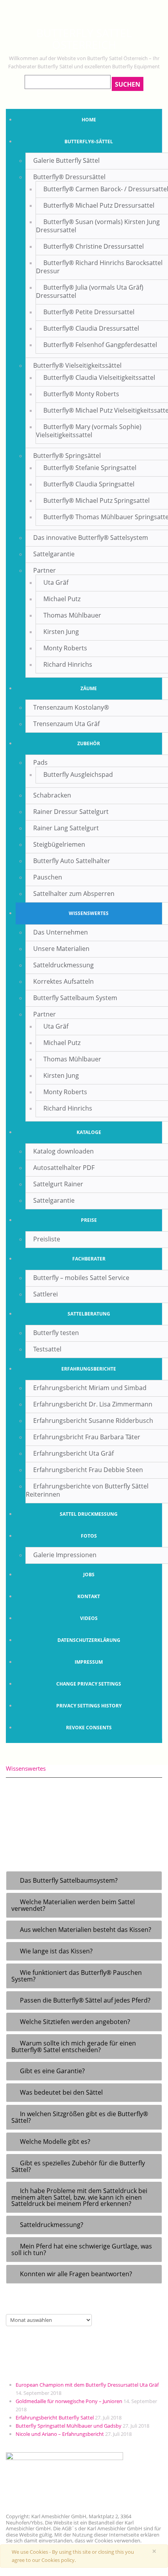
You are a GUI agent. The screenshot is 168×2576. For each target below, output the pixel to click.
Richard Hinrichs (68, 664)
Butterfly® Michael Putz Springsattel (97, 500)
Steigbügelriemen (59, 844)
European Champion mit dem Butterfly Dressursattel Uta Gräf (87, 2385)
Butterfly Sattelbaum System (75, 998)
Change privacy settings (89, 1684)
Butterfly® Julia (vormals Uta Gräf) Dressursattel (90, 291)
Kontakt (89, 1596)
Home (89, 120)
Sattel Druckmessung (89, 1514)
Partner (45, 570)
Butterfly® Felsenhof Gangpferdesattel (100, 345)
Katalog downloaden (63, 1151)
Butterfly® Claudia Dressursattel (91, 328)
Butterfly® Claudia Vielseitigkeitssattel (99, 377)
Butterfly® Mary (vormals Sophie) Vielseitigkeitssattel (89, 431)
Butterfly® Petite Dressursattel (89, 312)
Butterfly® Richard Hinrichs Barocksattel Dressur (99, 267)
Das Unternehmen (61, 932)
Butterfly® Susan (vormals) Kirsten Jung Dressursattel (98, 226)
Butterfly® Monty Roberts (81, 394)
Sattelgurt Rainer (58, 1184)
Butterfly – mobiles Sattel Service (81, 1278)
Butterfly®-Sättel (89, 142)
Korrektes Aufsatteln (63, 981)
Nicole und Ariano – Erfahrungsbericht (60, 2434)
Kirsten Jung (61, 632)
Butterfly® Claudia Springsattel (89, 484)
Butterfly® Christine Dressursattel (94, 246)
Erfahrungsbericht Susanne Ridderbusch (93, 1421)
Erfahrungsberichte (89, 1369)
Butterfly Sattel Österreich (84, 39)
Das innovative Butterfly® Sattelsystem (91, 538)
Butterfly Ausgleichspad (78, 774)
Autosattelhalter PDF (64, 1168)
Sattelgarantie (54, 554)
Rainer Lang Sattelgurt (66, 828)
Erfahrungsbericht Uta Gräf (73, 1453)
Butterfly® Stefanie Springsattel (90, 468)
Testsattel (47, 1349)
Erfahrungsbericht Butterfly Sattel (55, 2418)
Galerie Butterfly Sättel (66, 160)
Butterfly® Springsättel (67, 456)
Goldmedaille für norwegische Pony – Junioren (69, 2401)
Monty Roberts (65, 648)
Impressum (89, 1662)
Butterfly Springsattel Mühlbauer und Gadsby (69, 2426)
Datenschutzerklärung (89, 1640)
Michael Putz (62, 599)
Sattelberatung (89, 1314)
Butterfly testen (56, 1333)
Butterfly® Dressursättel (69, 177)
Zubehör (89, 743)
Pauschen (48, 877)
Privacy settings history (89, 1706)
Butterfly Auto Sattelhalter (72, 861)
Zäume (89, 688)
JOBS (89, 1575)
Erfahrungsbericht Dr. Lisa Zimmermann (93, 1404)
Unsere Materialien (61, 949)
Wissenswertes (89, 913)
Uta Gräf (56, 582)
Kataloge (89, 1132)
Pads (40, 762)
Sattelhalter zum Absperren (74, 894)
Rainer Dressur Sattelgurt (71, 812)
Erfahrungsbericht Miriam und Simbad (90, 1388)
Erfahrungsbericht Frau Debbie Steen (88, 1470)
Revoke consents (89, 1728)
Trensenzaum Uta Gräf (66, 724)
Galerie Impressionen (65, 1555)
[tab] (84, 1881)
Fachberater (89, 1259)
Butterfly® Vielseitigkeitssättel (77, 365)
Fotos (89, 1536)
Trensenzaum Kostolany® (71, 707)
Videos (89, 1618)
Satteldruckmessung (63, 965)
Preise (89, 1220)
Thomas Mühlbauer (72, 615)
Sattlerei (46, 1294)
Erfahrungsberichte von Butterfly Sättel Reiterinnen (87, 1490)
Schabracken (52, 795)
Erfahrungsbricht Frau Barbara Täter (87, 1437)
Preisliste (47, 1239)
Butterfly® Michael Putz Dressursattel (99, 205)
